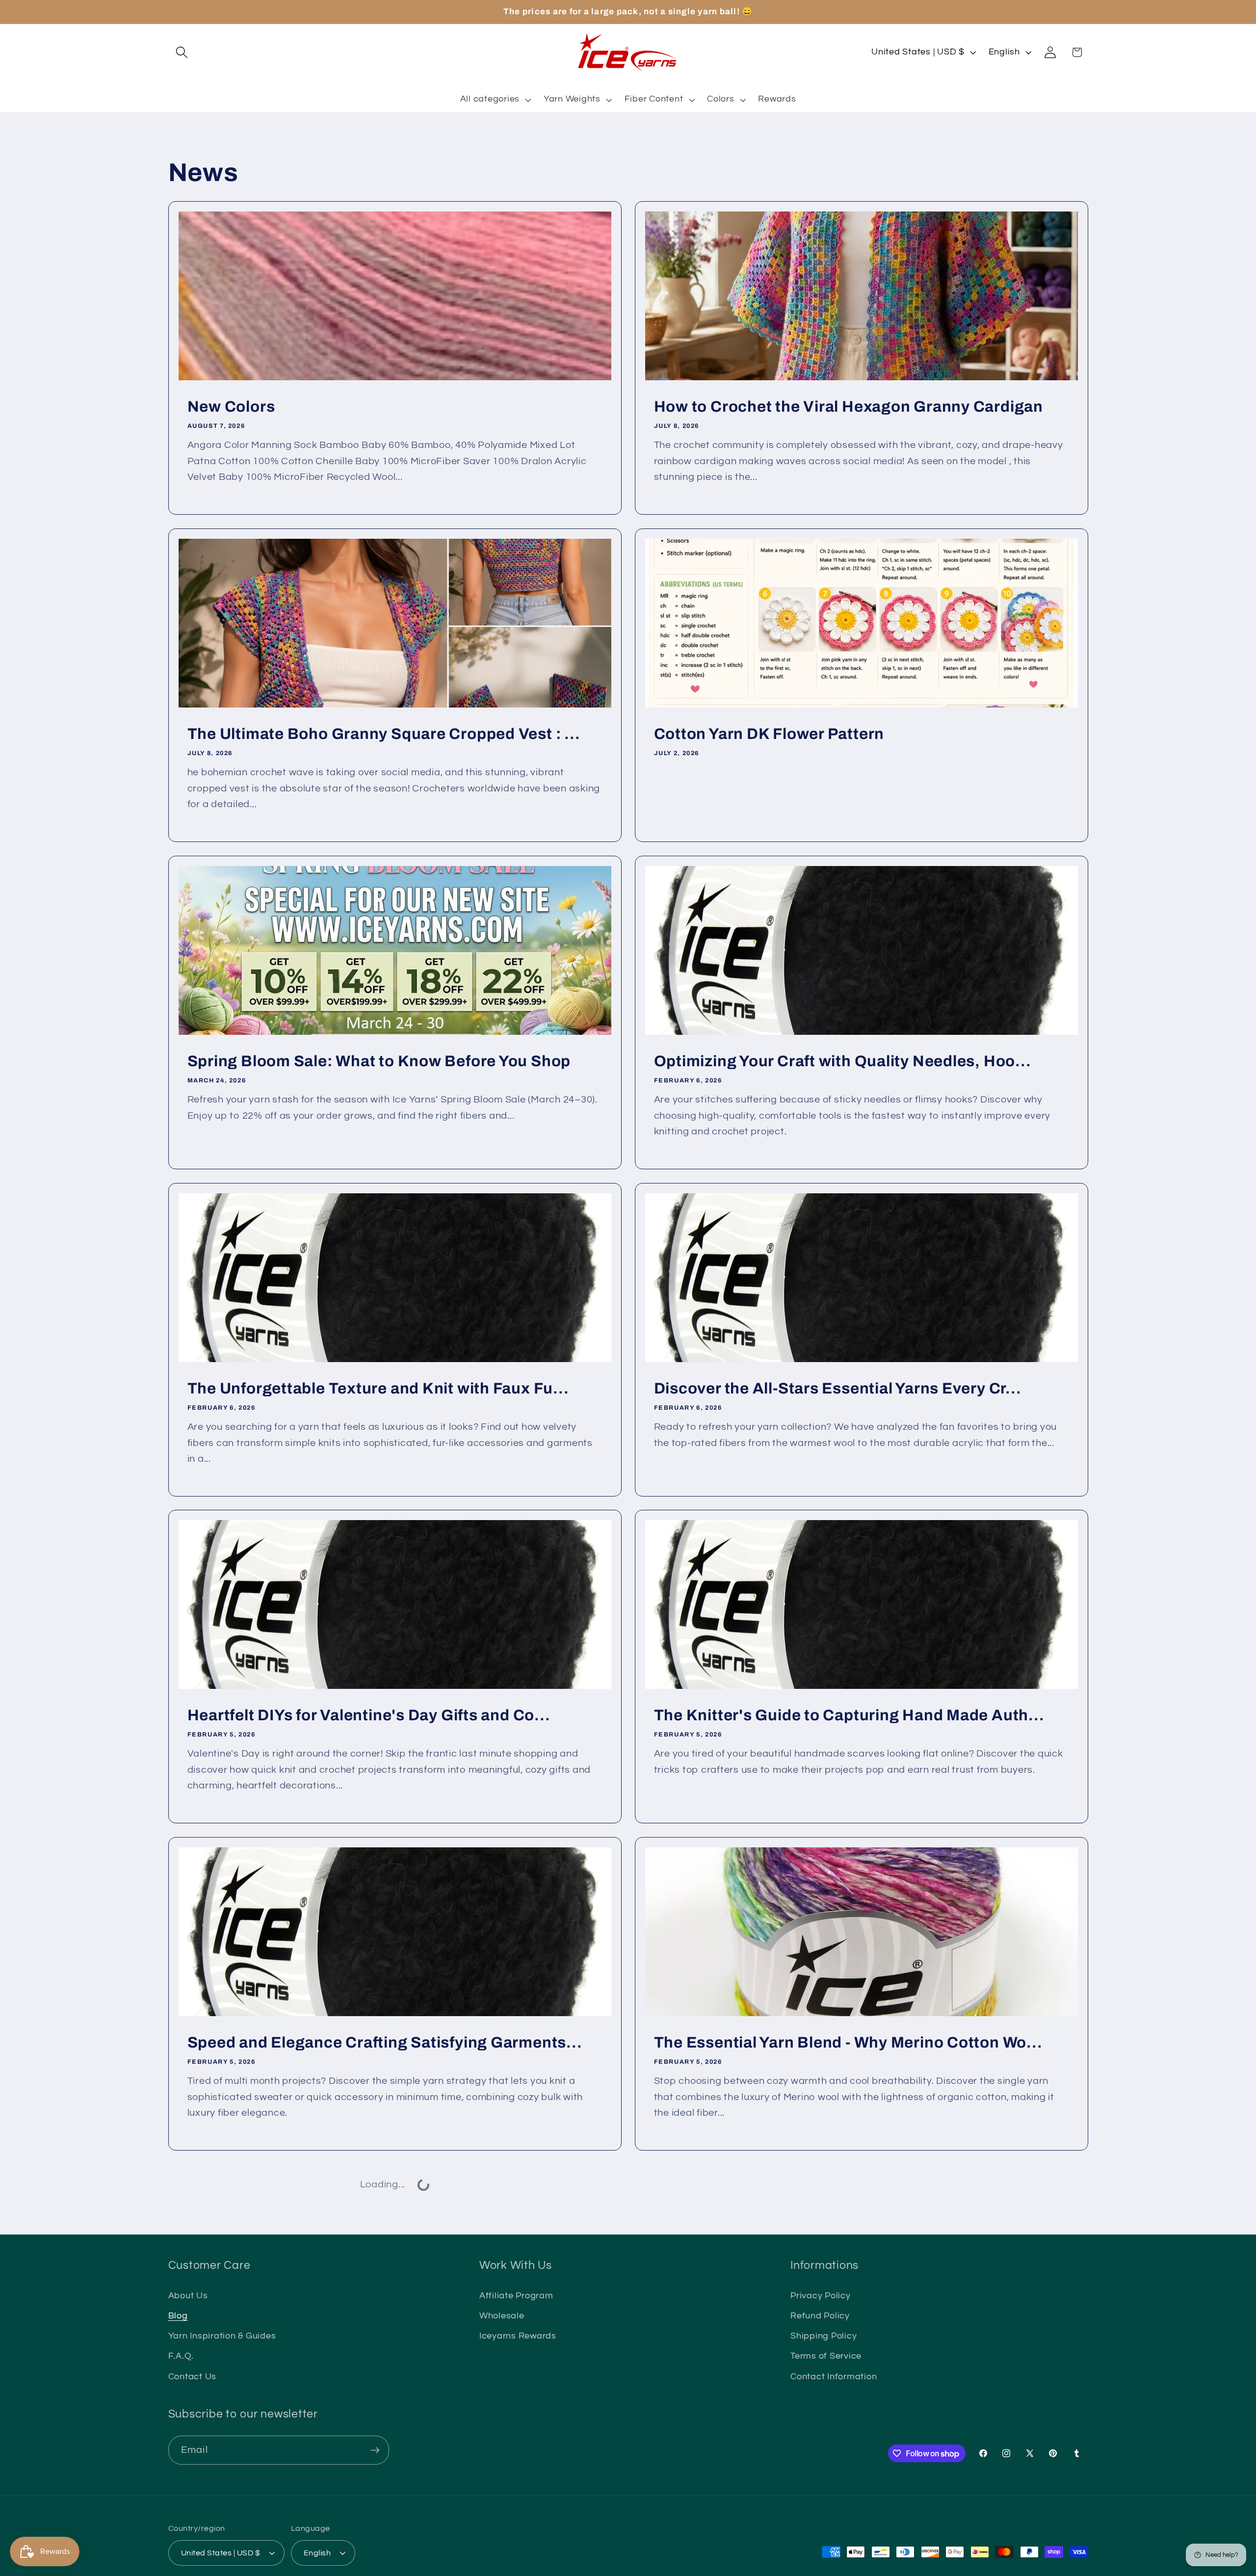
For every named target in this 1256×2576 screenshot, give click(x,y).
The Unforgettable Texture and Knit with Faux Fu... (378, 1388)
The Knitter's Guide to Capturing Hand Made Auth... (849, 1715)
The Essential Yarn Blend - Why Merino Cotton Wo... (848, 2043)
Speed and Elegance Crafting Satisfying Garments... (384, 2043)
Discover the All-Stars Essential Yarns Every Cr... (838, 1388)
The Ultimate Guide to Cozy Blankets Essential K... (378, 2370)
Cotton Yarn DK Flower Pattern (769, 734)
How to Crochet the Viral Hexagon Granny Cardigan (849, 407)
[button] (182, 52)
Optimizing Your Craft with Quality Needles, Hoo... (843, 1061)
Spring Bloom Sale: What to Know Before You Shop (379, 1061)
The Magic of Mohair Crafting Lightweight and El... (843, 2370)
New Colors (231, 407)
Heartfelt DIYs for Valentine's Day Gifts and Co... (368, 1715)
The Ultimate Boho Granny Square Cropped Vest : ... (383, 734)
